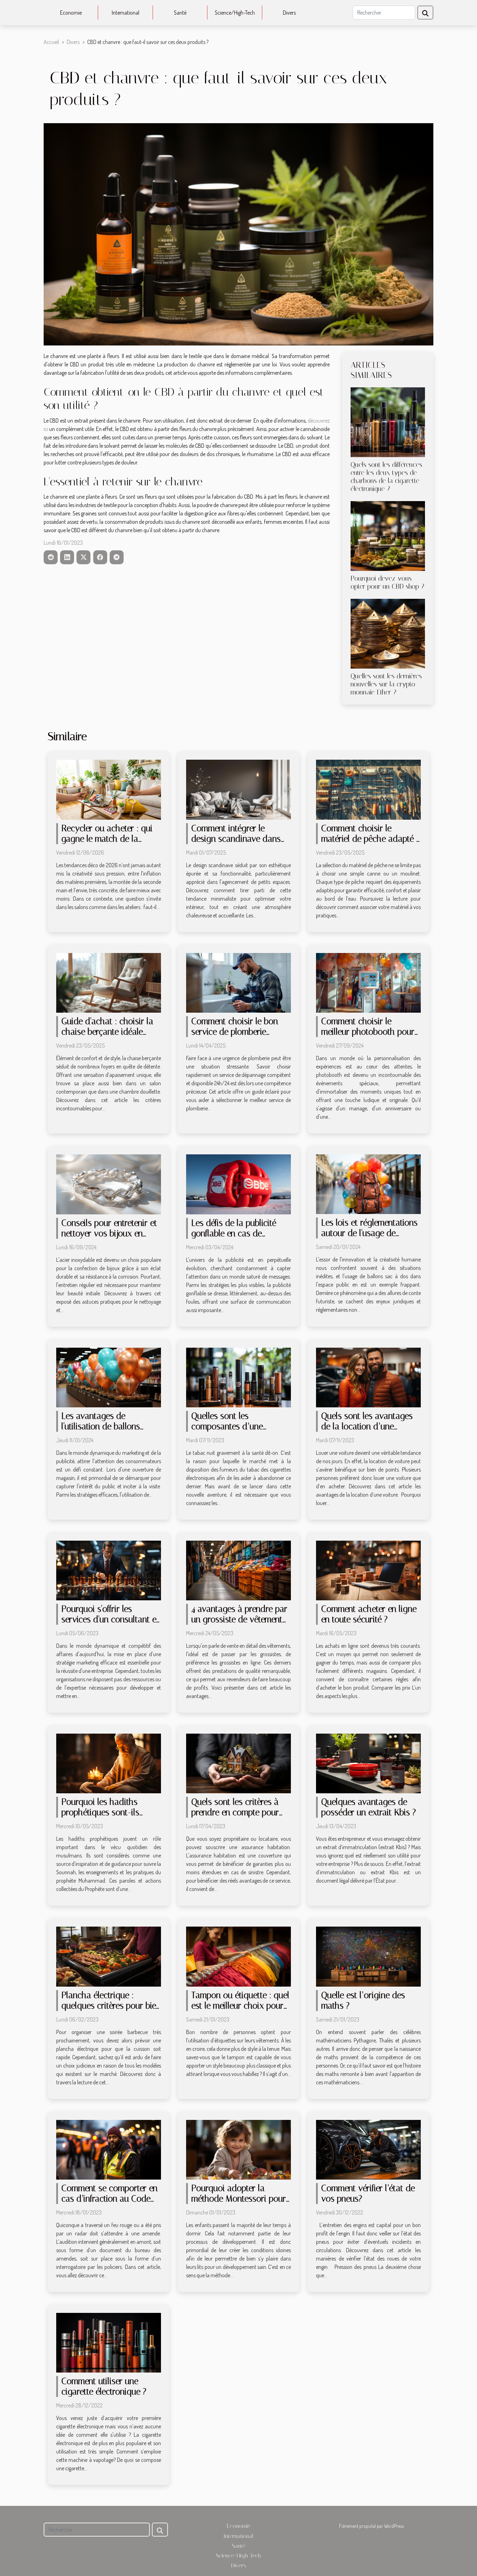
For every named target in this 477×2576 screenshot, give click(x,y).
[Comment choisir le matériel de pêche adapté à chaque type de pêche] (368, 789)
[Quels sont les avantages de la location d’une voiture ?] (368, 1377)
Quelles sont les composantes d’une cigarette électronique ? (233, 1426)
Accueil (51, 42)
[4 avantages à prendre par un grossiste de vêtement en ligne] (239, 1570)
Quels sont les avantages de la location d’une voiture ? (367, 1426)
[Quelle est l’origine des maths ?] (368, 1956)
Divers (289, 13)
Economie (71, 13)
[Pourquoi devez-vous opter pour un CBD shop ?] (388, 535)
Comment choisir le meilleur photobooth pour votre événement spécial (368, 1032)
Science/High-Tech (235, 13)
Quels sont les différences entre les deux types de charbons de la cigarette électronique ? (386, 477)
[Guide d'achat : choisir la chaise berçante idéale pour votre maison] (109, 982)
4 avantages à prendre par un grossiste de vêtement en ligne (239, 1619)
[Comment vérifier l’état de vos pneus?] (368, 2149)
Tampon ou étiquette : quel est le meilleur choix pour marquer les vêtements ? (240, 2006)
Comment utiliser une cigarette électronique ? (104, 2386)
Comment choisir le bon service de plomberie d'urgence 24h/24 (235, 1032)
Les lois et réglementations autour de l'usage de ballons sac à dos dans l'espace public (369, 1238)
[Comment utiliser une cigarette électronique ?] (109, 2342)
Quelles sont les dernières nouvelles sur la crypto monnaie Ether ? (386, 684)
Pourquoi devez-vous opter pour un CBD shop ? (387, 582)
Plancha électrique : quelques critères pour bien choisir (111, 2006)
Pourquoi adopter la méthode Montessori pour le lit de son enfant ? (239, 2199)
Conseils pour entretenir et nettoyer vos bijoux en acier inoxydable (109, 1233)
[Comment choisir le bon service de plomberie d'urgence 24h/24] (239, 982)
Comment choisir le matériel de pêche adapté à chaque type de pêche (371, 839)
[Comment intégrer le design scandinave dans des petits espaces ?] (239, 789)
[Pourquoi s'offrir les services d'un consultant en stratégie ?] (109, 1570)
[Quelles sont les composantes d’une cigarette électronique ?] (239, 1377)
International (126, 13)
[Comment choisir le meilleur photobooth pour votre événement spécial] (368, 982)
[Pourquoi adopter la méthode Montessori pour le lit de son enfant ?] (239, 2149)
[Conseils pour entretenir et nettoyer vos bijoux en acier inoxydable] (109, 1184)
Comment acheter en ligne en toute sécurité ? (369, 1614)
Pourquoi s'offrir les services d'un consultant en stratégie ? (111, 1619)
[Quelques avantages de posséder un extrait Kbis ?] (368, 1763)
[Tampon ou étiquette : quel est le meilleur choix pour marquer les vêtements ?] (239, 1956)
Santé (180, 13)
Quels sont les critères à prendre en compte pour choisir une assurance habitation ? (235, 1818)
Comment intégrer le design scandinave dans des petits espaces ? (236, 839)
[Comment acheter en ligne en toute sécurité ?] (368, 1570)
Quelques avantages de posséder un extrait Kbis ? (369, 1807)
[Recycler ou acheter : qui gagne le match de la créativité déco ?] (109, 789)
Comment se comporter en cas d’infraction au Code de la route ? (109, 2199)
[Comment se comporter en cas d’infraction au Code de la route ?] (109, 2149)
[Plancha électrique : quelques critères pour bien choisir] (109, 1956)
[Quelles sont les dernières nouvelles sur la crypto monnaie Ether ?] (388, 633)
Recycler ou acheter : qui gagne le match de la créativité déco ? (107, 839)
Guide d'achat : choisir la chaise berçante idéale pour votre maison (107, 1032)
